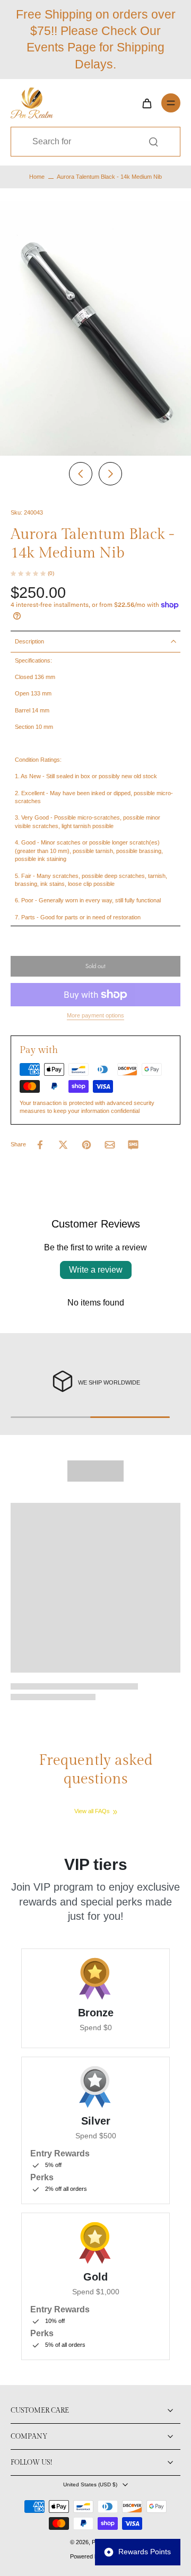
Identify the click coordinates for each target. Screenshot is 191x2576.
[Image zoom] (95, 328)
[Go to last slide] (81, 474)
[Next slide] (110, 474)
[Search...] (153, 142)
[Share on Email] (110, 1145)
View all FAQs (92, 1811)
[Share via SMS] (133, 1145)
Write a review (96, 1270)
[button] (95, 966)
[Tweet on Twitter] (63, 1145)
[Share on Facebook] (40, 1145)
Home (37, 177)
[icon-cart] (146, 103)
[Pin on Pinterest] (86, 1145)
